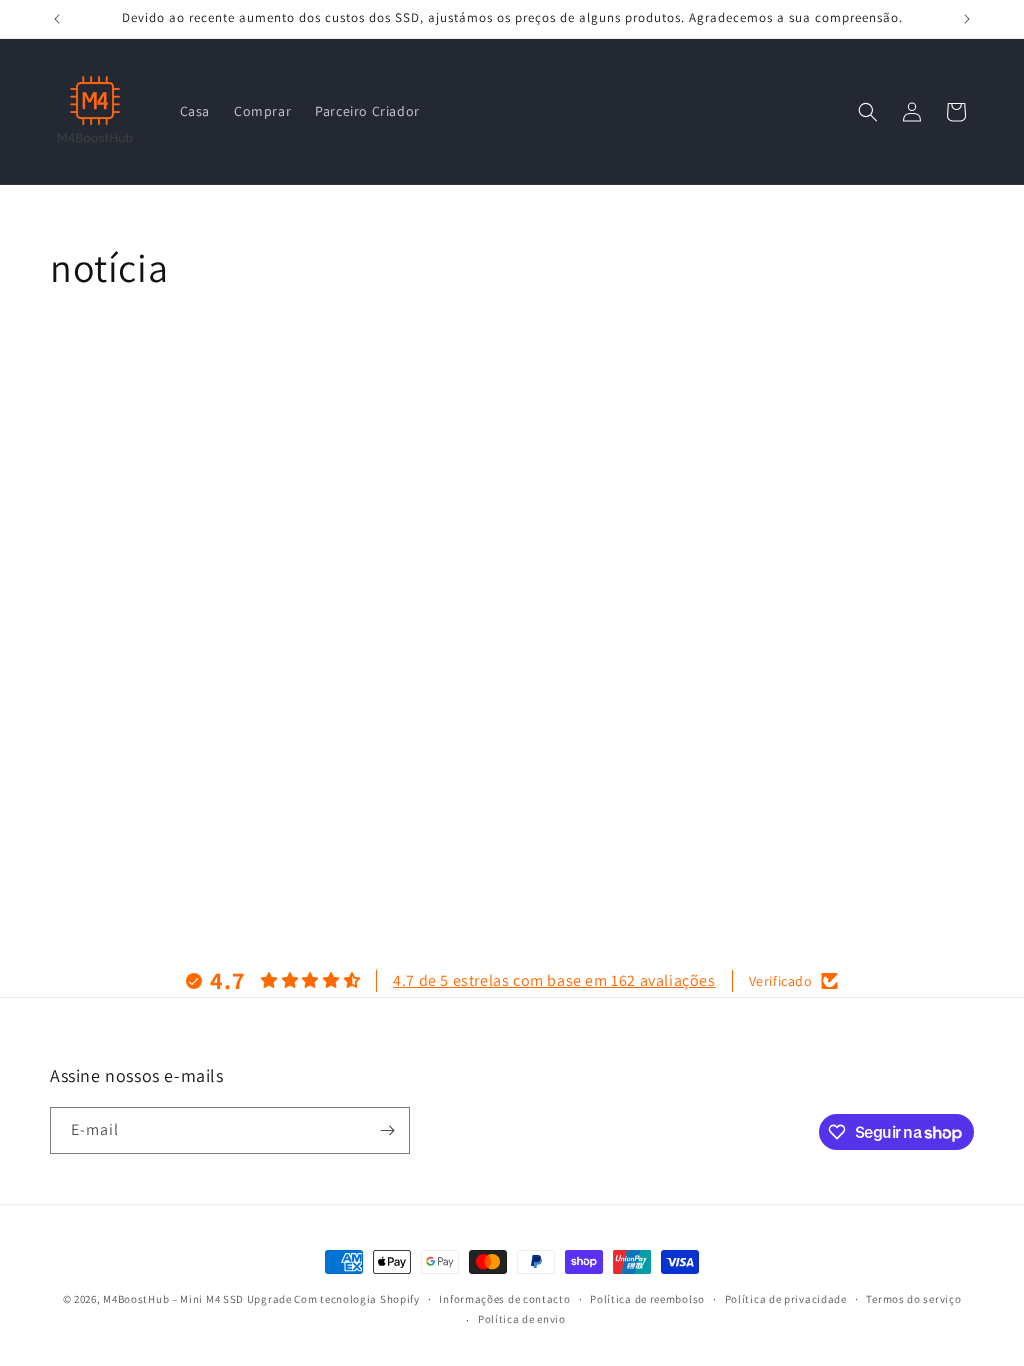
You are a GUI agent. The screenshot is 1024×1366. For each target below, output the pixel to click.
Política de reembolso (647, 1299)
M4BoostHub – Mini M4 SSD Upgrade (197, 1299)
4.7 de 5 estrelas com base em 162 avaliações (554, 980)
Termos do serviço (913, 1299)
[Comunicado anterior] (57, 19)
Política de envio (522, 1319)
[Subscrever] (387, 1130)
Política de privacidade (786, 1299)
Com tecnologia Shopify (356, 1299)
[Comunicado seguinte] (967, 19)
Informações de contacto (504, 1299)
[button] (868, 112)
